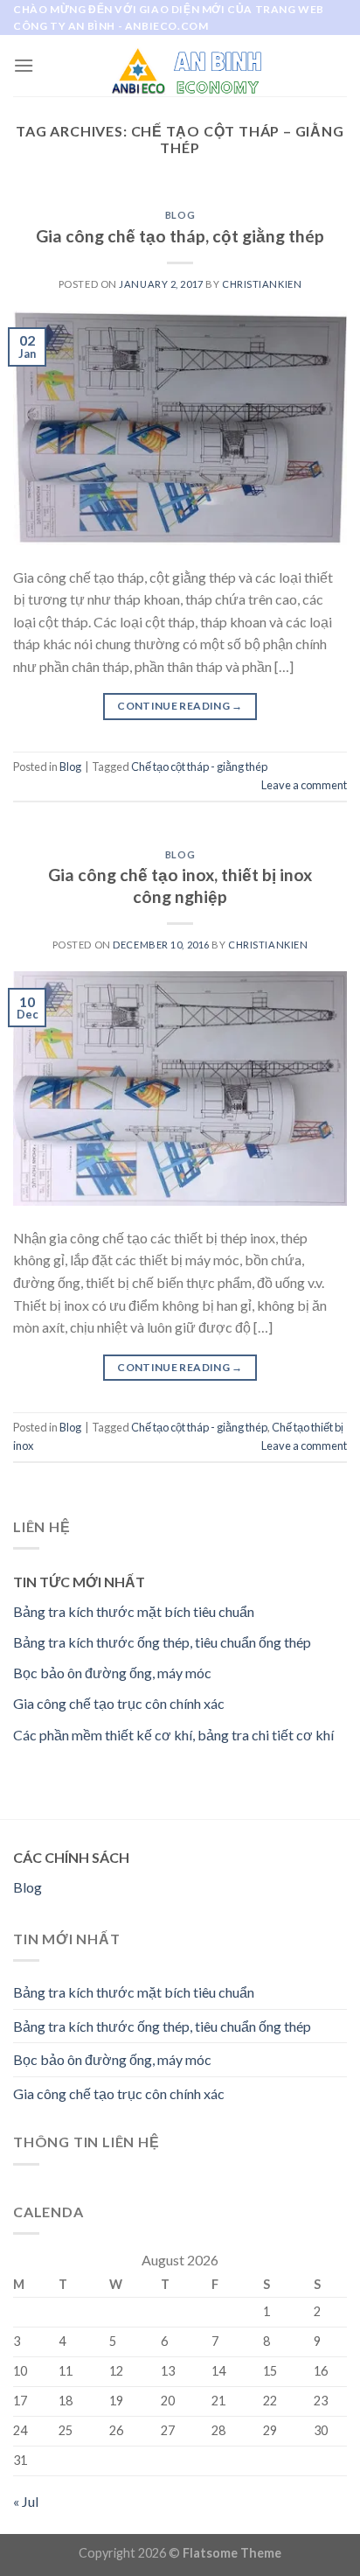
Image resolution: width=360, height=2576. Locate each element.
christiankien (262, 284)
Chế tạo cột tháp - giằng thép (199, 766)
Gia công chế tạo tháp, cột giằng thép (180, 236)
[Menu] (24, 65)
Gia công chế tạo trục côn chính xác (119, 1703)
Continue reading (180, 706)
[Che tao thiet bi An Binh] (180, 66)
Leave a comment (304, 785)
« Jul (26, 2501)
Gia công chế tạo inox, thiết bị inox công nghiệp (180, 885)
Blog (180, 215)
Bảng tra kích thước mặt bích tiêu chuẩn (134, 1611)
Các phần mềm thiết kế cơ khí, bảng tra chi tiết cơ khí (173, 1735)
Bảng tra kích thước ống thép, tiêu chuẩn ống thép (162, 1642)
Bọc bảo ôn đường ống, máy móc (112, 1673)
